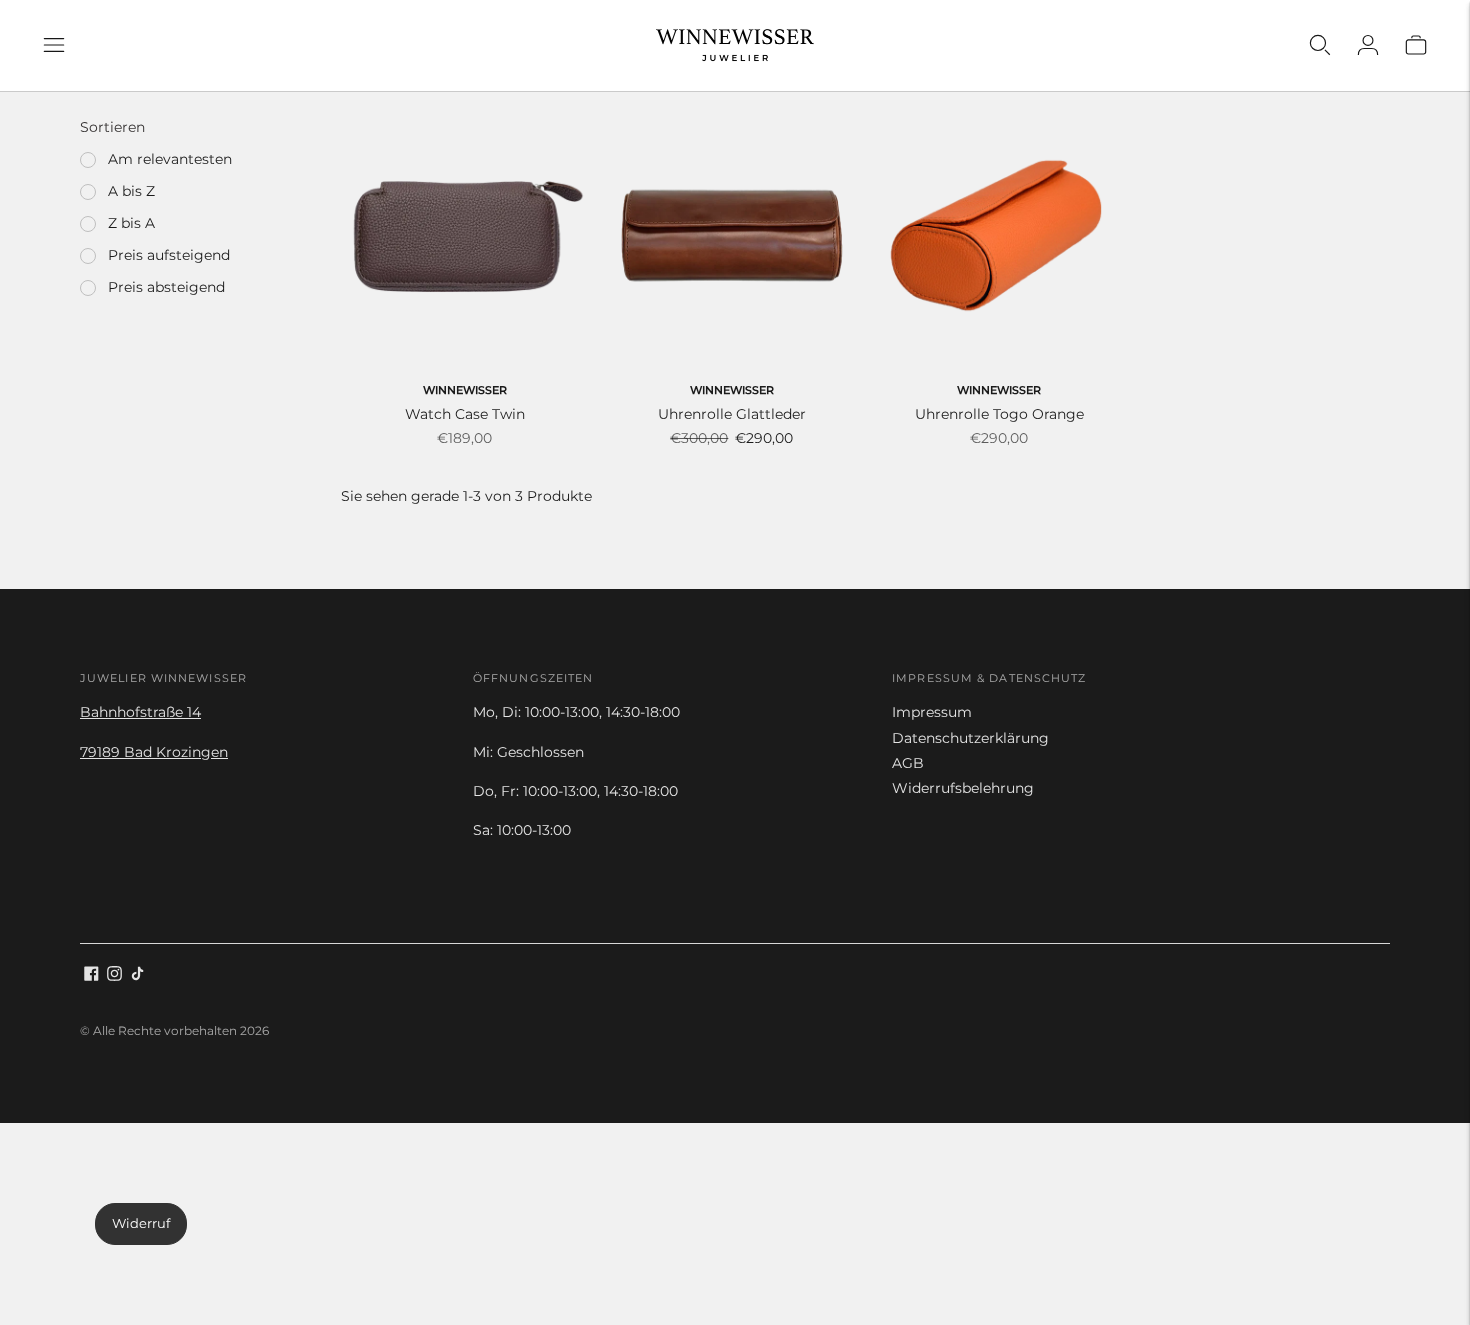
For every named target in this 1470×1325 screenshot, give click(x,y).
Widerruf (141, 1223)
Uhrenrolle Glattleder (732, 414)
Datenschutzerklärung (970, 738)
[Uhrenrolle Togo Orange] (999, 235)
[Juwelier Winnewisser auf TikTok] (137, 976)
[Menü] (54, 45)
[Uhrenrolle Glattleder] (731, 235)
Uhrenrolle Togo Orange (999, 414)
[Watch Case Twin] (464, 235)
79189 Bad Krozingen (154, 752)
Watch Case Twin (465, 414)
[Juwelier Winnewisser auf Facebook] (91, 976)
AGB (908, 763)
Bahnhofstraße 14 (140, 712)
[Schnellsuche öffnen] (1320, 45)
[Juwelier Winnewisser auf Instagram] (114, 976)
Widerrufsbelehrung (963, 788)
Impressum (932, 712)
